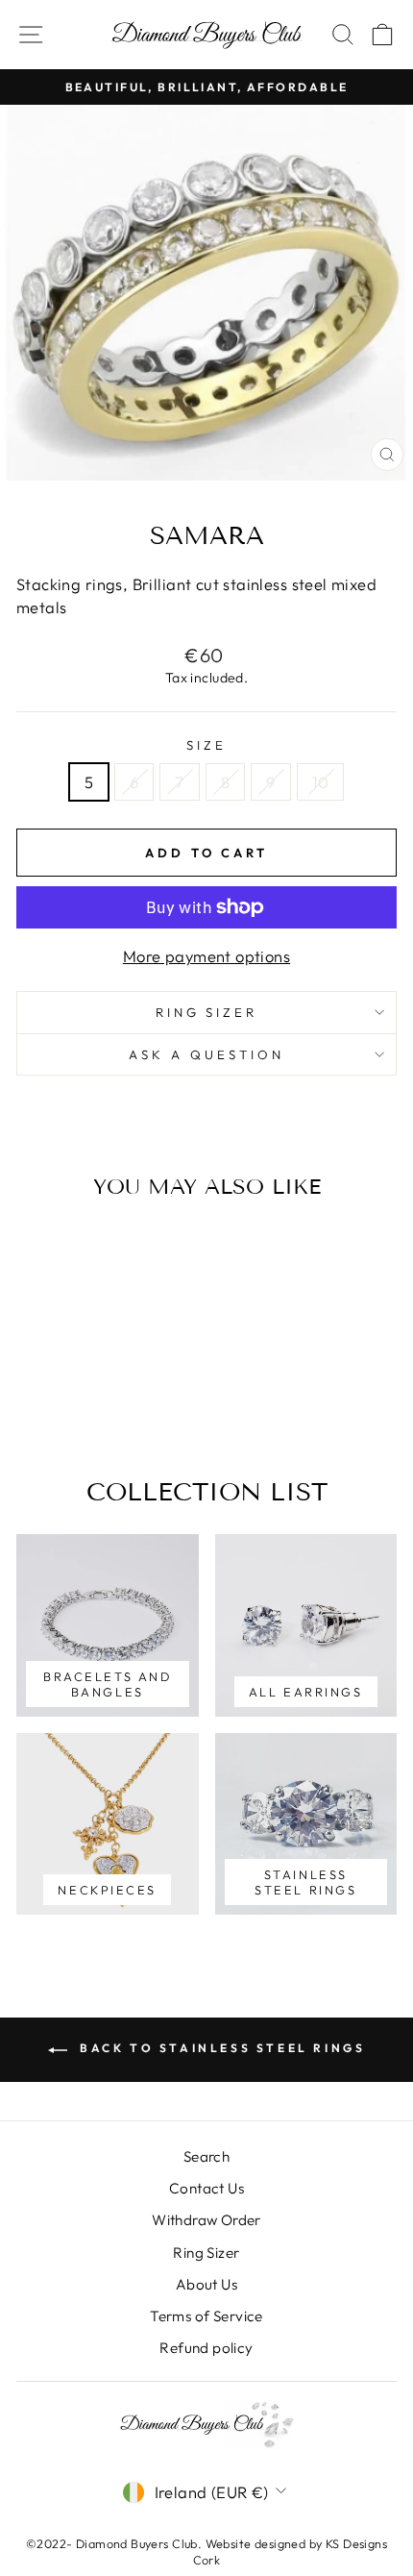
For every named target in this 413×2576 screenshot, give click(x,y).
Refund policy (206, 2348)
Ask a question (206, 1054)
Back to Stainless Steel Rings (220, 2048)
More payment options (206, 956)
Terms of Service (206, 2316)
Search (206, 2156)
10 (321, 782)
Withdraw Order (206, 2220)
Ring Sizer (207, 1012)
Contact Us (206, 2188)
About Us (206, 2284)
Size (206, 745)
